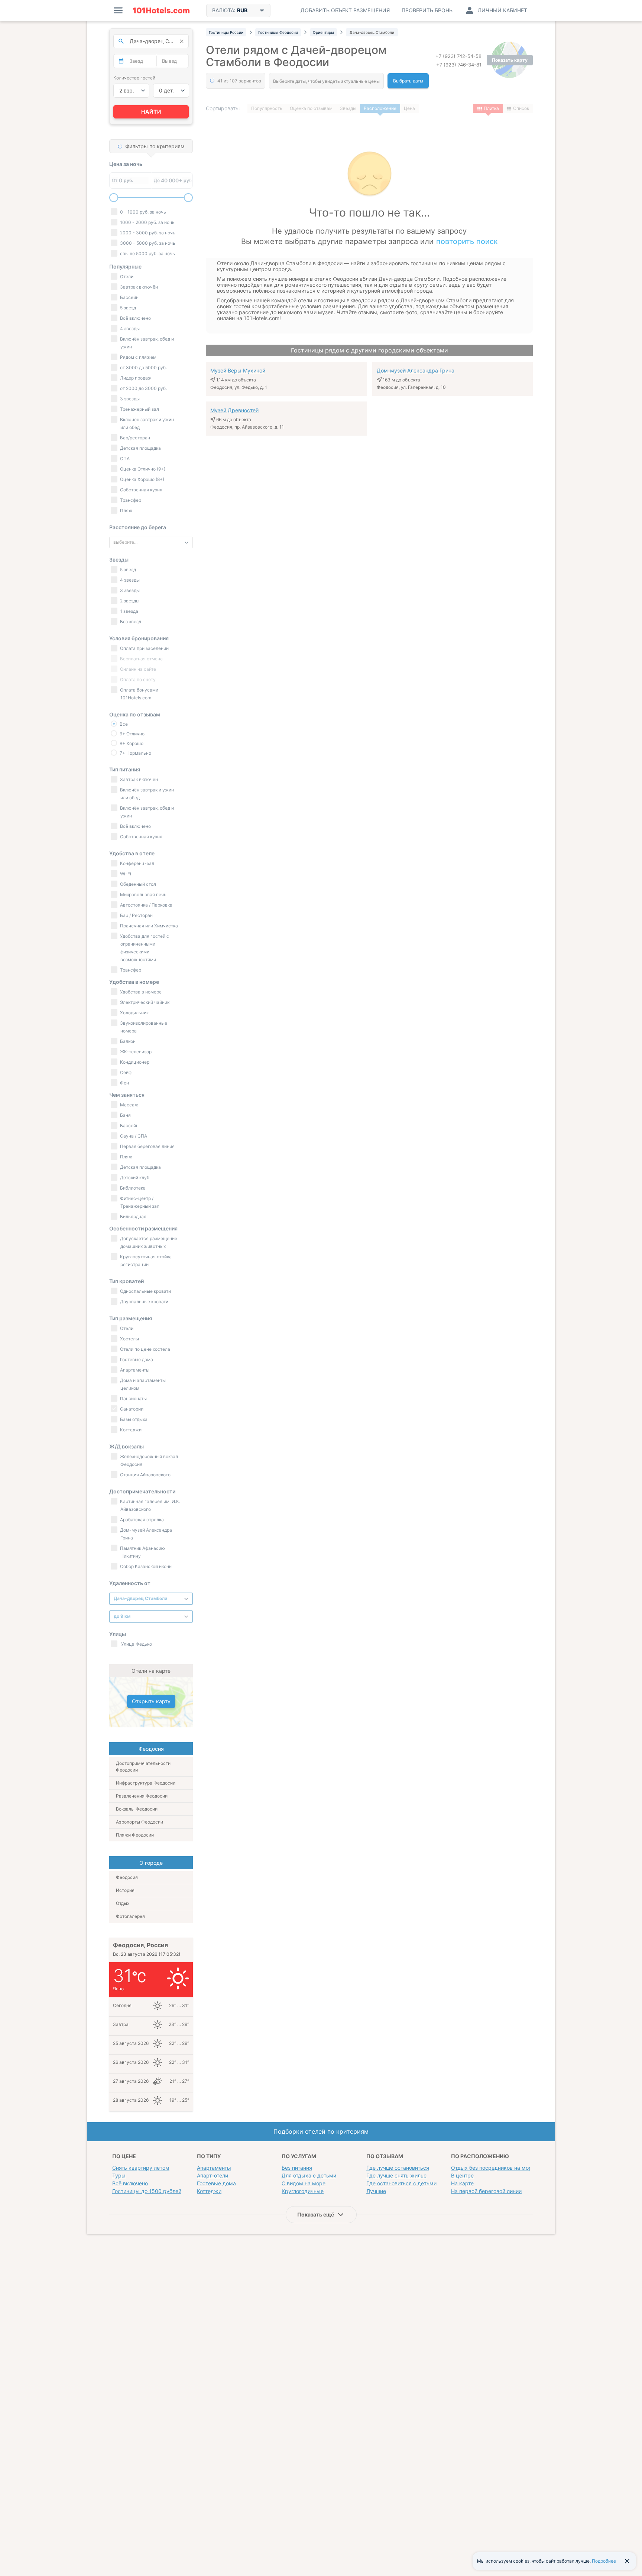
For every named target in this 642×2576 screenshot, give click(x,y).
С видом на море (304, 2183)
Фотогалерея (130, 1916)
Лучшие (376, 2191)
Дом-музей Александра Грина (416, 370)
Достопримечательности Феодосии (143, 1767)
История (125, 1890)
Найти (151, 112)
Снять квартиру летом (141, 2168)
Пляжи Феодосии (135, 1835)
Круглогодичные (303, 2191)
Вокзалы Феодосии (137, 1809)
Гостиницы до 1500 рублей (147, 2191)
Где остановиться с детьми (401, 2183)
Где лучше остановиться (398, 2168)
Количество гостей (134, 78)
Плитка (491, 108)
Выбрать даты (408, 81)
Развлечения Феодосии (142, 1796)
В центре (462, 2175)
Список (521, 108)
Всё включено (130, 2183)
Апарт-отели (213, 2175)
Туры (119, 2175)
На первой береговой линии (486, 2191)
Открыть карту (151, 1701)
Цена (409, 108)
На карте (462, 2183)
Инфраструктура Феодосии (146, 1783)
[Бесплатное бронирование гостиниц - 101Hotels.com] (161, 10)
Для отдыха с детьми (309, 2175)
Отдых (123, 1903)
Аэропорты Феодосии (140, 1822)
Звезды (348, 108)
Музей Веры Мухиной (238, 370)
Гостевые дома (216, 2183)
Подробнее (604, 2561)
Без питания (297, 2168)
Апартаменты (214, 2168)
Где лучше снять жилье (396, 2175)
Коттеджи (209, 2191)
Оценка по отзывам (311, 108)
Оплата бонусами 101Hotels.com (139, 694)
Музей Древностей (234, 410)
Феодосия (127, 1877)
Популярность (267, 108)
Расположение (380, 108)
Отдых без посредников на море (493, 2168)
